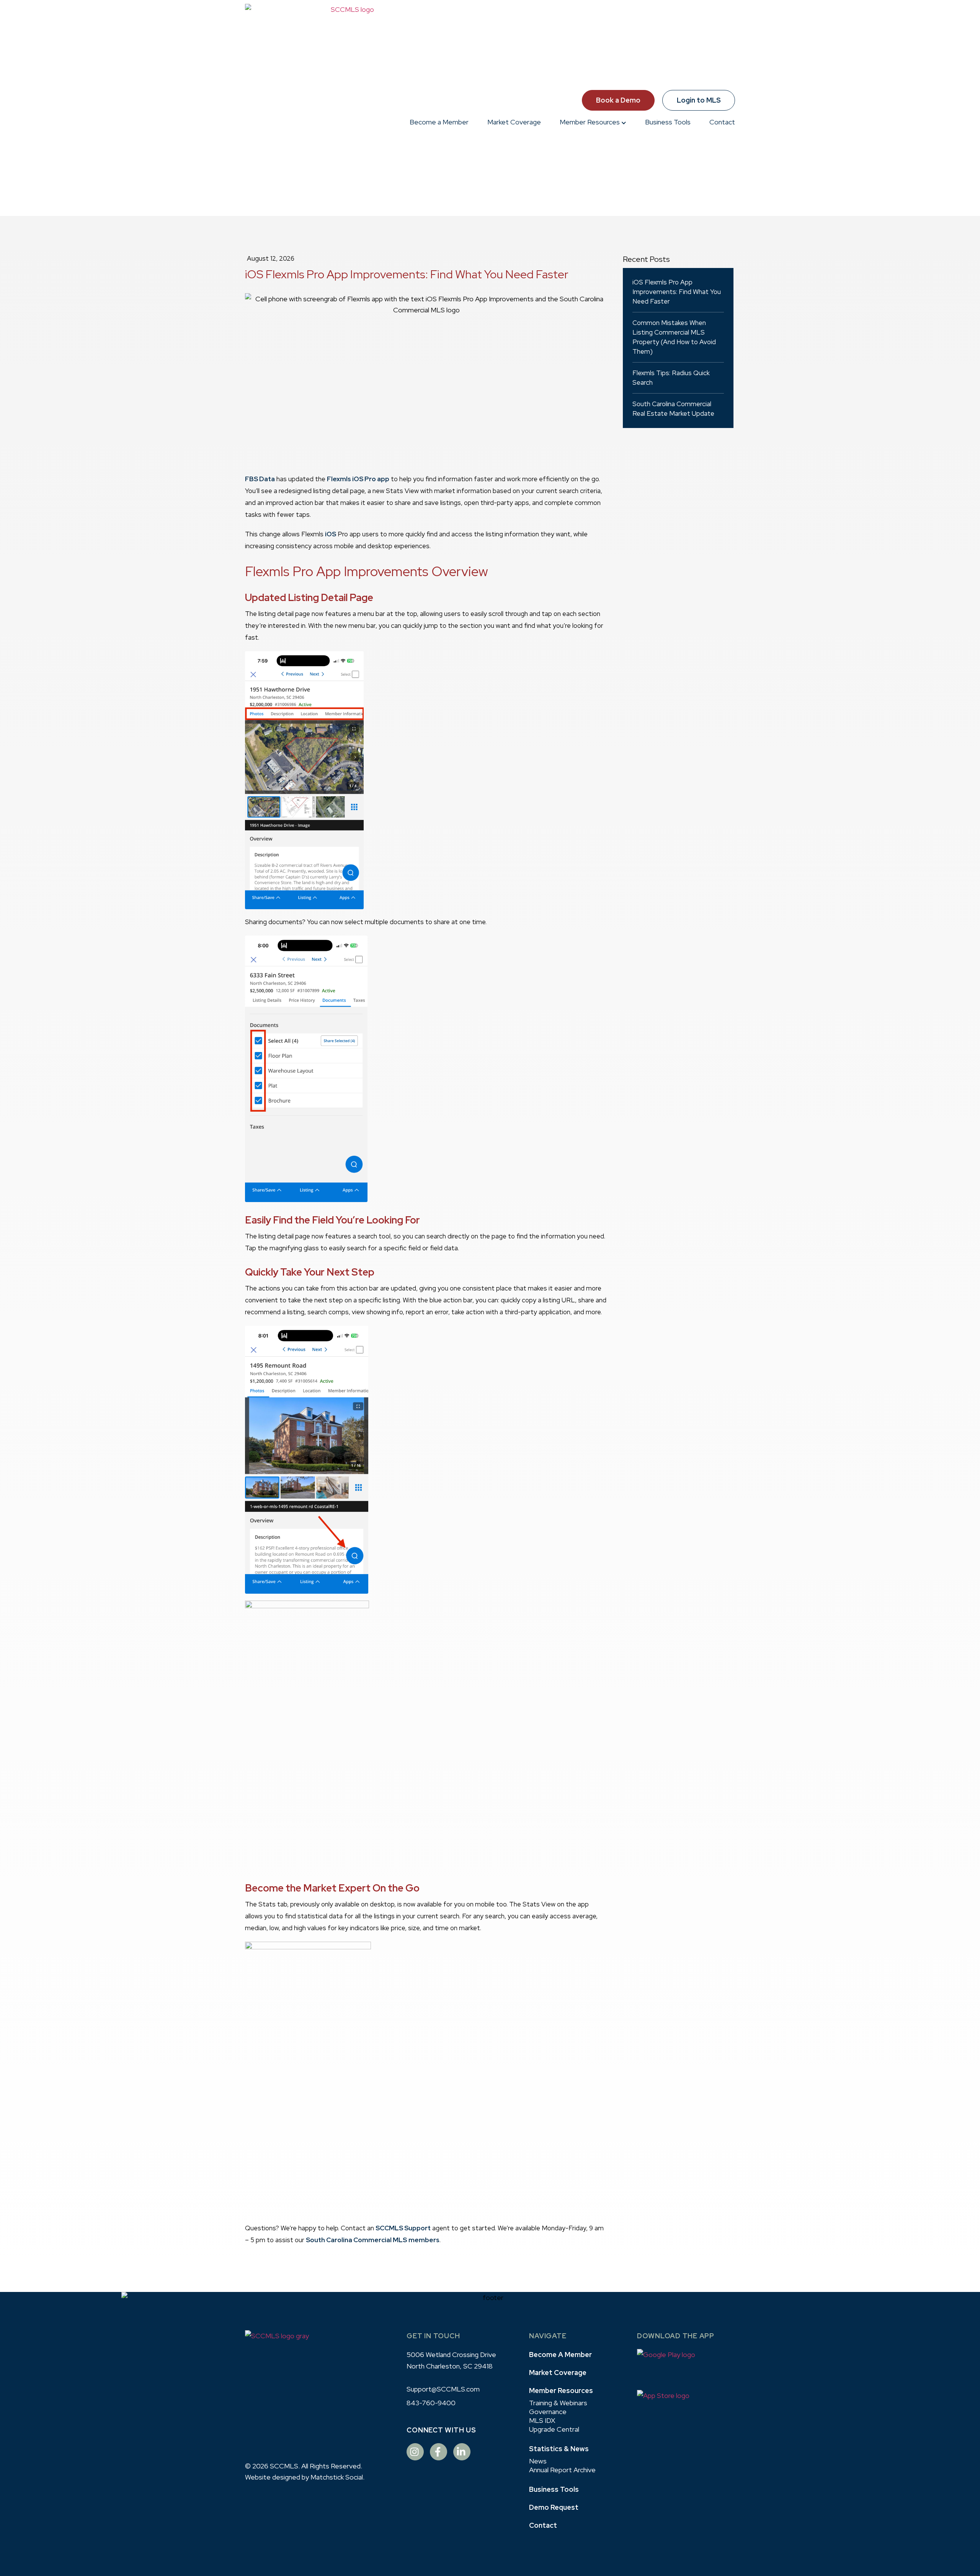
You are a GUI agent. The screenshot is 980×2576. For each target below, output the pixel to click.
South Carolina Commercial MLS (356, 2240)
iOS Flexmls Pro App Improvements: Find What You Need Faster (677, 292)
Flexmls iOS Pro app (358, 479)
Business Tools (668, 122)
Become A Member (560, 2355)
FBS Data (260, 479)
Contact (722, 122)
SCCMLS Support (403, 2228)
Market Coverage (514, 122)
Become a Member (439, 122)
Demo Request (554, 2507)
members (424, 2240)
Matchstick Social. (337, 2477)
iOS (331, 534)
